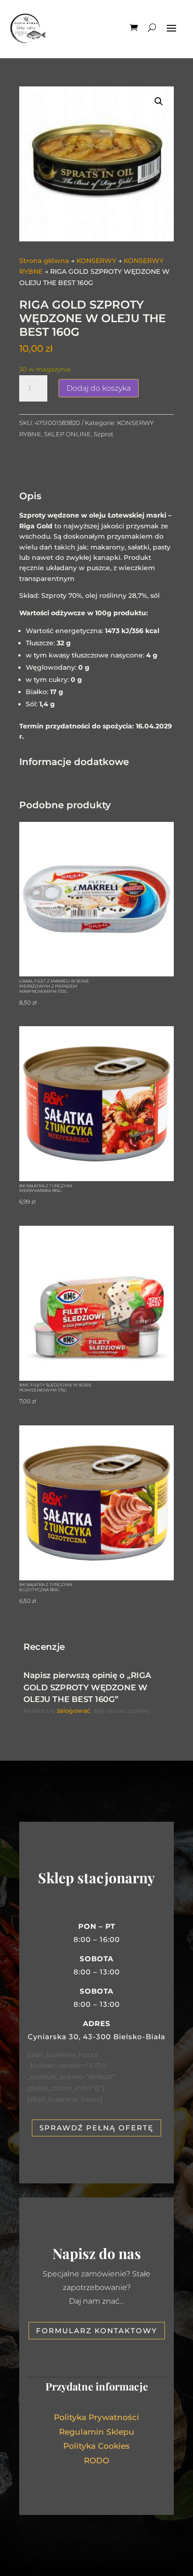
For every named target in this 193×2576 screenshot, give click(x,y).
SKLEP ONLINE (67, 434)
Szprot (104, 434)
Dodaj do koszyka (99, 388)
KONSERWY (96, 261)
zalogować (74, 1711)
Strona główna (44, 261)
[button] (159, 101)
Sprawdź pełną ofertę (96, 2128)
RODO (96, 2460)
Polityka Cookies (96, 2446)
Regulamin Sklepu (97, 2432)
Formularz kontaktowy (97, 2331)
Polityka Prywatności (96, 2417)
